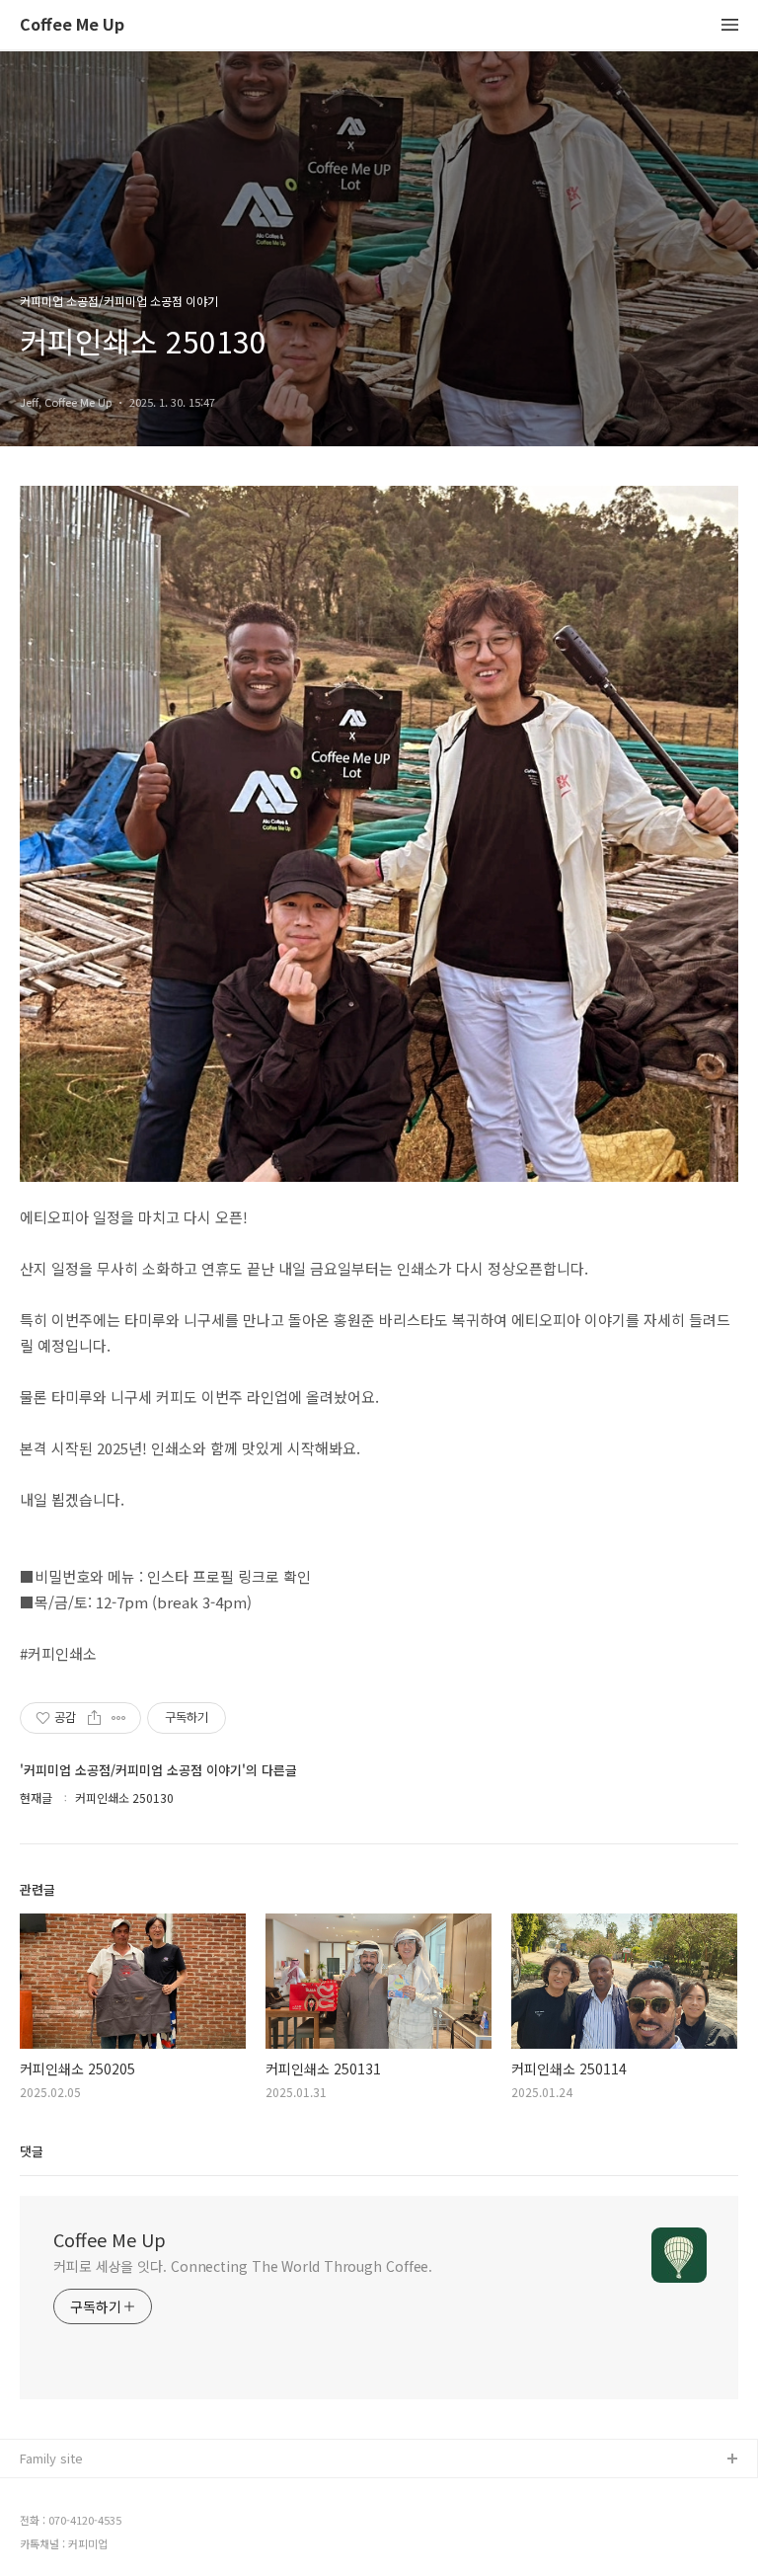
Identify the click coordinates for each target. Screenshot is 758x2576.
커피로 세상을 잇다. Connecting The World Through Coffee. (243, 2266)
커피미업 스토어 (64, 2492)
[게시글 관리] (119, 1718)
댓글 (32, 2151)
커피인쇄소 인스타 (70, 2555)
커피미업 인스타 (64, 2523)
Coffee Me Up (72, 25)
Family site (51, 2458)
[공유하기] (94, 1718)
